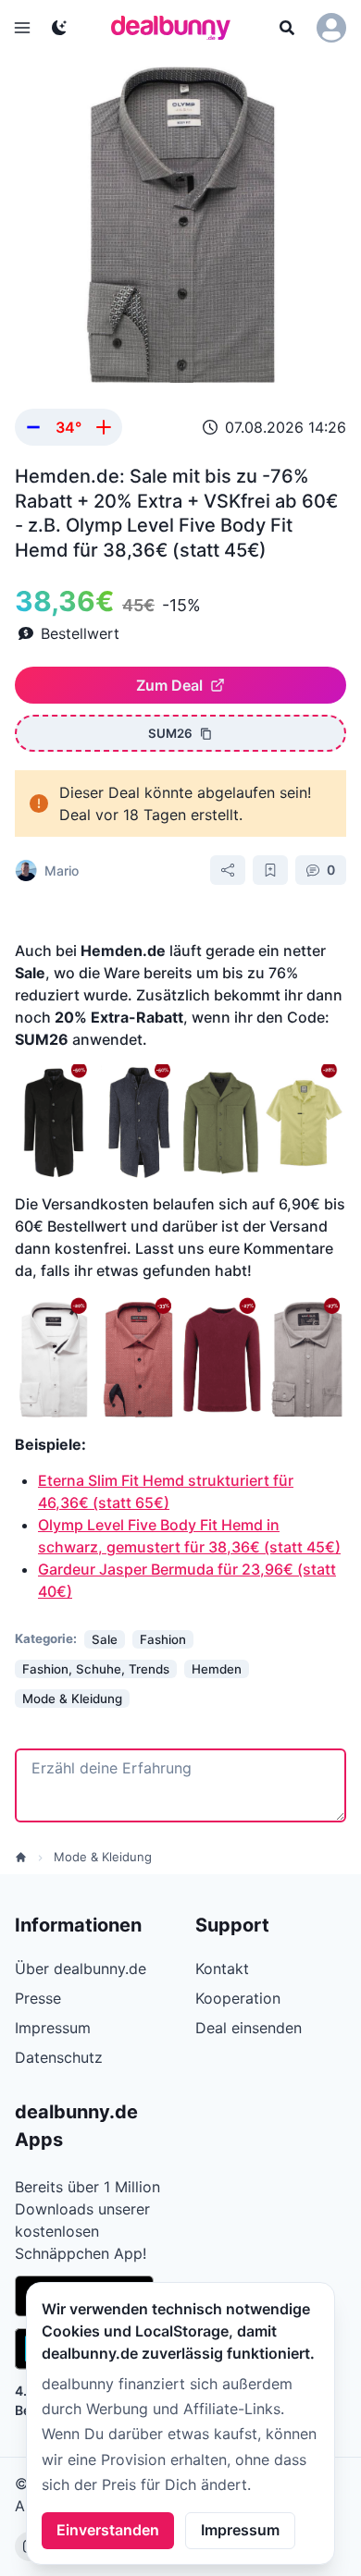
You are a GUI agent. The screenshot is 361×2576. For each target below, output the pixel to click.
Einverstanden (108, 2530)
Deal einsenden (249, 2028)
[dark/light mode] (59, 28)
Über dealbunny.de (81, 1969)
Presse (38, 1998)
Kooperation (238, 1998)
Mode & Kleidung (103, 1857)
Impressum (240, 2530)
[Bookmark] (270, 870)
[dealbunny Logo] (177, 28)
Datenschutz (59, 2057)
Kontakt (222, 1969)
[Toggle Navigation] (22, 28)
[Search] (287, 28)
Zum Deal (169, 685)
